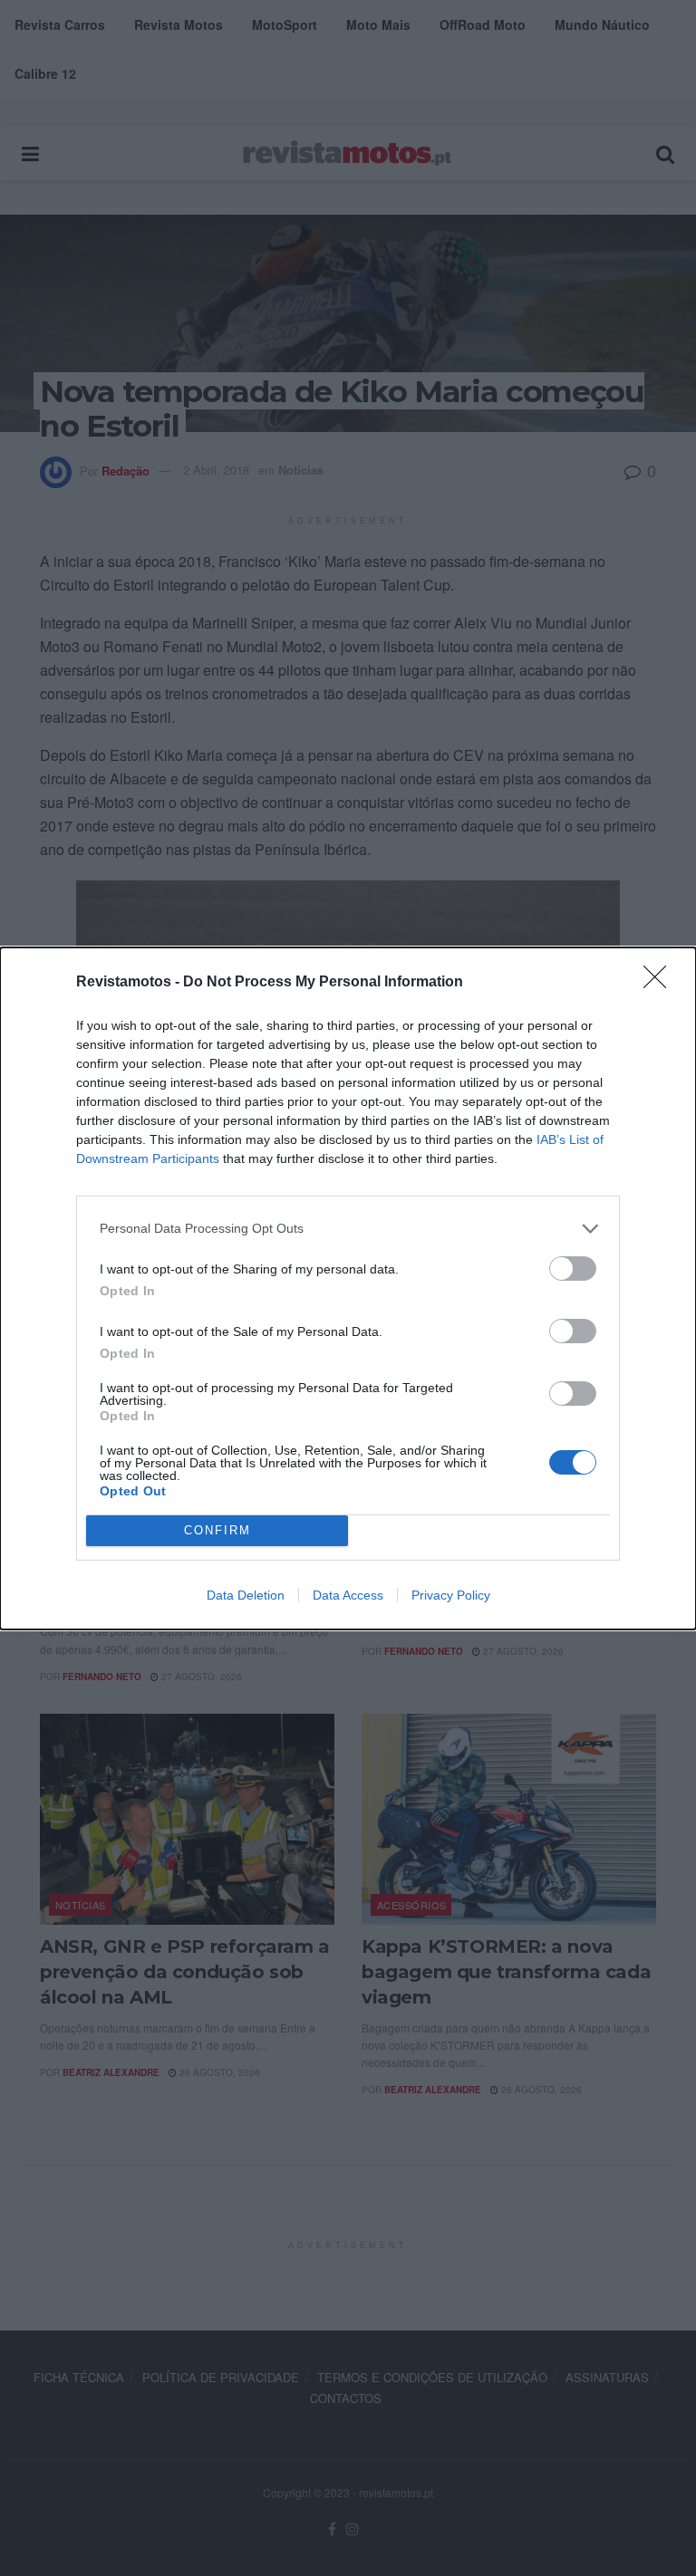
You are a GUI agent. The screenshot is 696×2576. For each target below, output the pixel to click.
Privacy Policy (451, 1595)
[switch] (573, 1269)
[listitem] (348, 1229)
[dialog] (348, 1288)
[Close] (661, 983)
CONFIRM (217, 1530)
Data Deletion (246, 1595)
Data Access (348, 1595)
